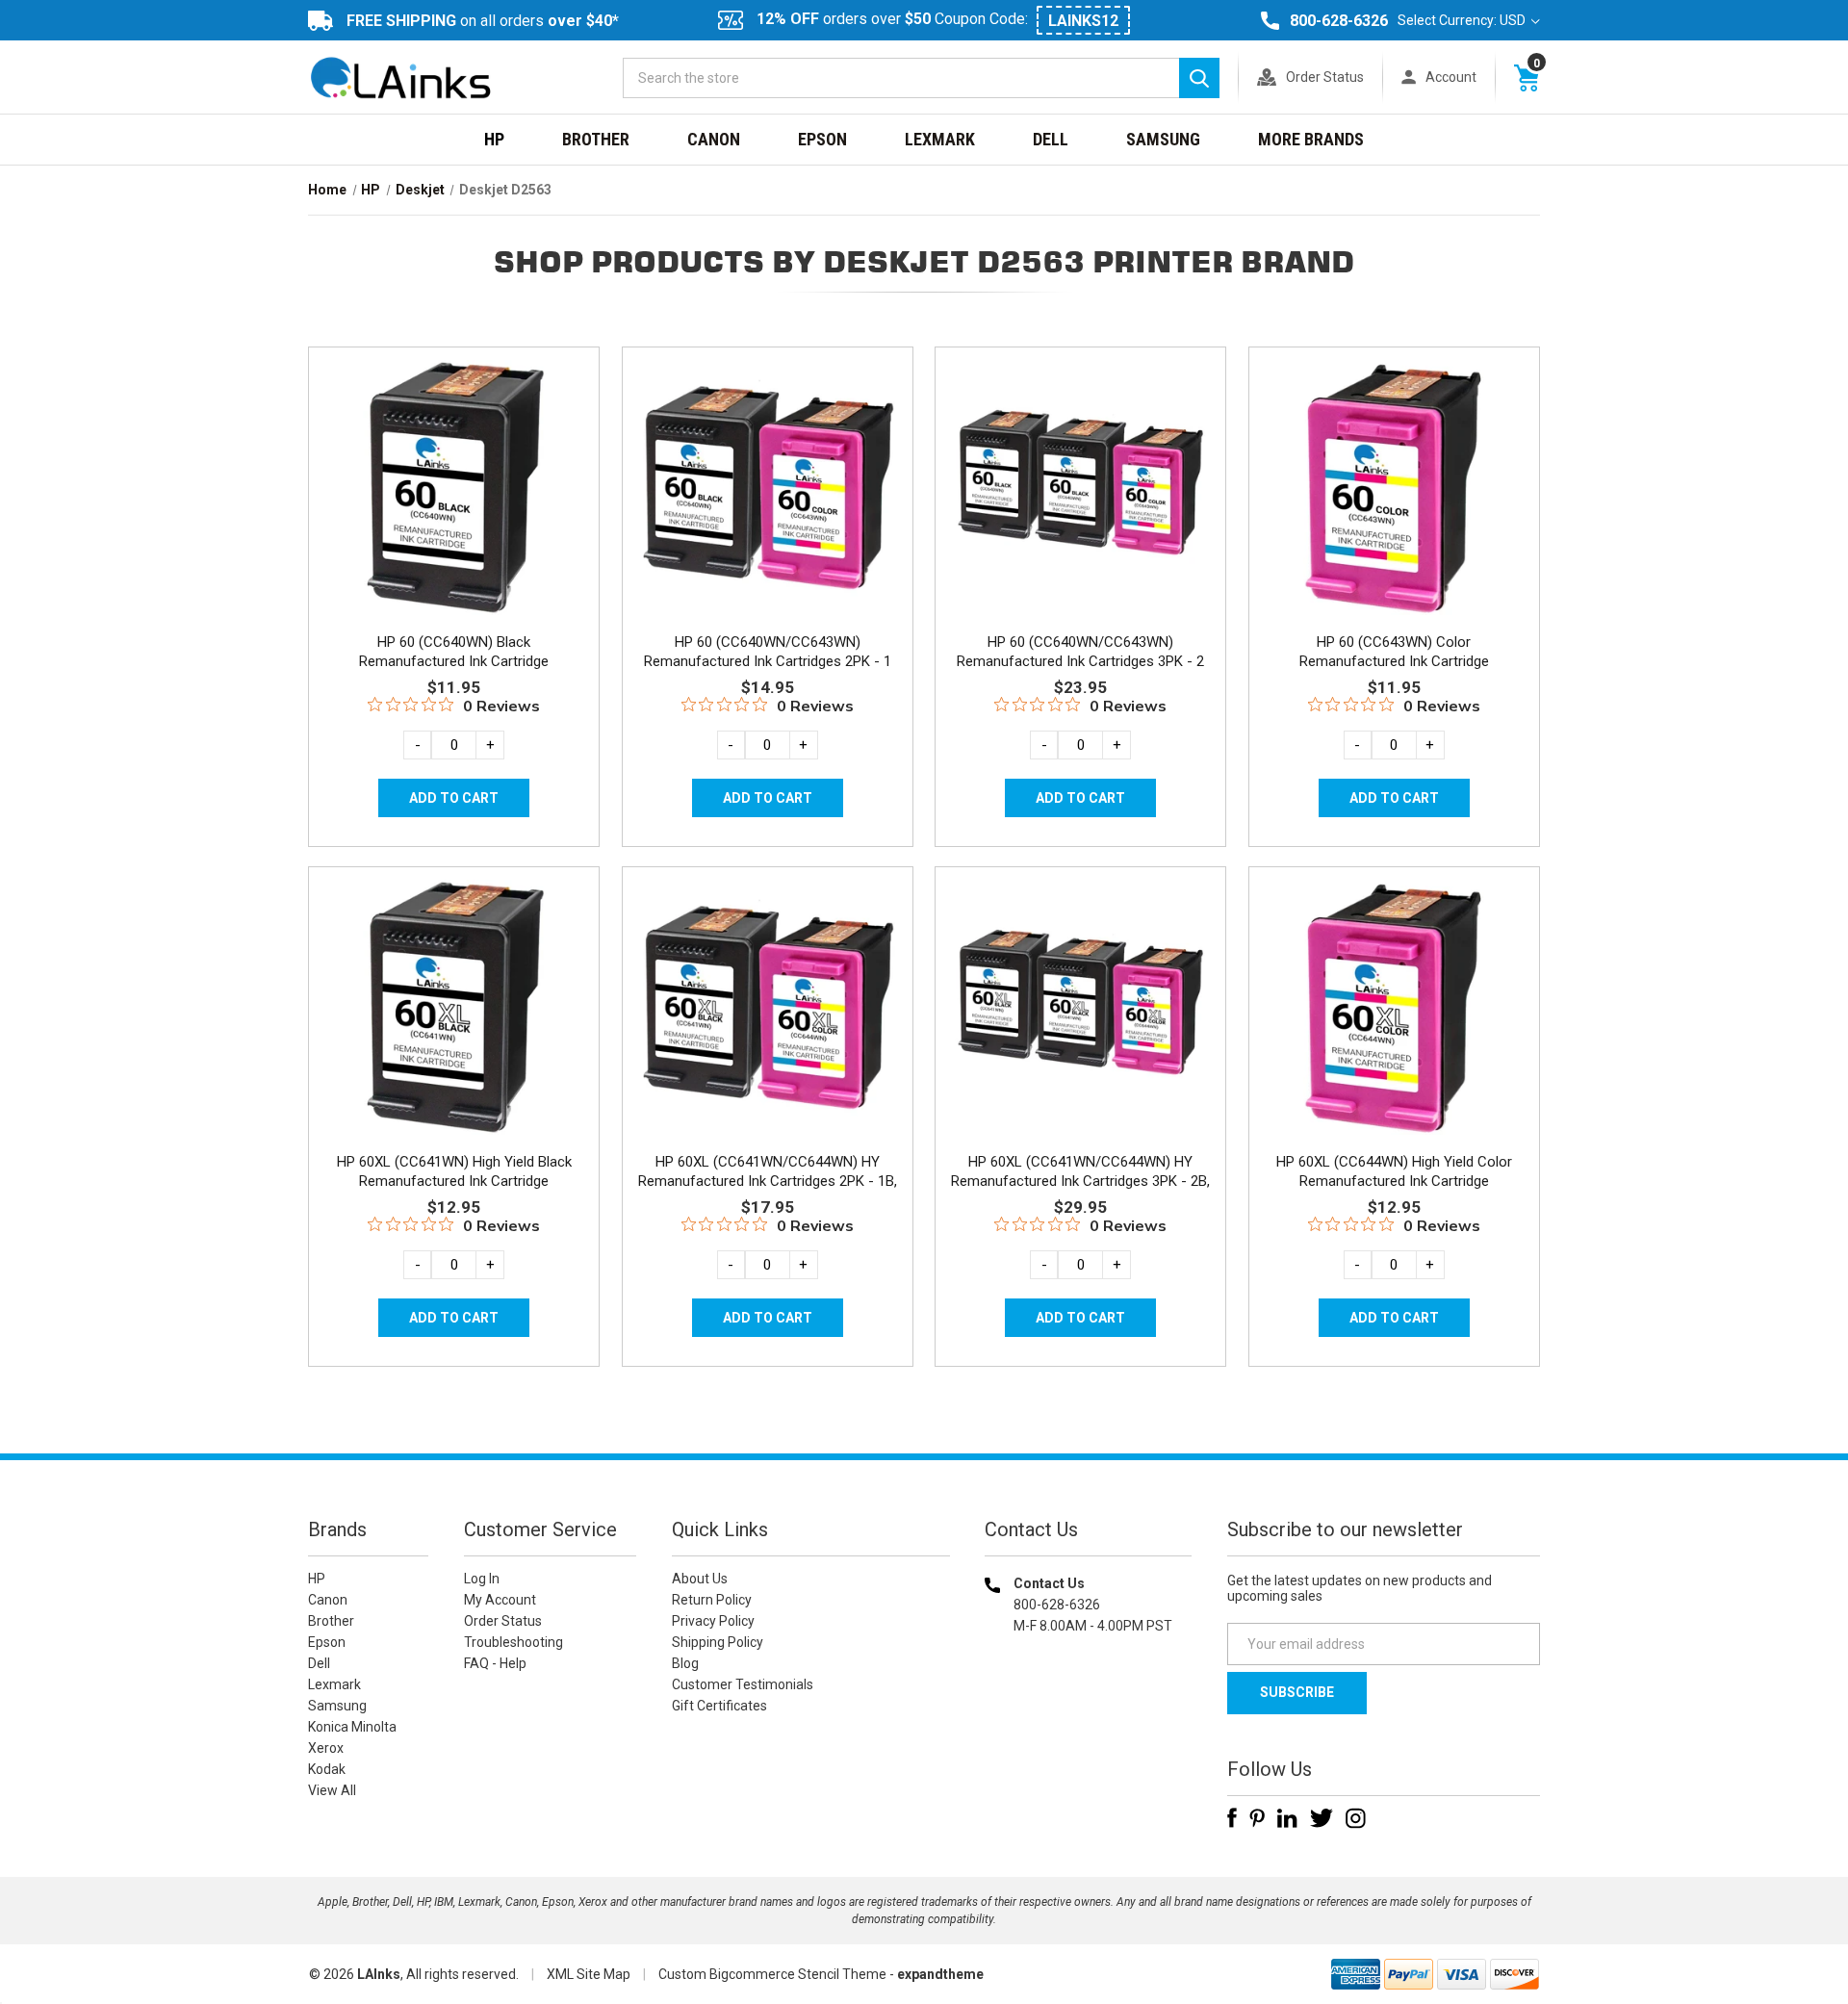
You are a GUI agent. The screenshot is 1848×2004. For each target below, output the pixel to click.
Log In (482, 1579)
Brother (596, 139)
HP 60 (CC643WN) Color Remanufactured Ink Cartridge (1394, 652)
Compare (448, 508)
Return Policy (712, 1600)
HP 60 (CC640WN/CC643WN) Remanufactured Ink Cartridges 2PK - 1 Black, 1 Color (768, 661)
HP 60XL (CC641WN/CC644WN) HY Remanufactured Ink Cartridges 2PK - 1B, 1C (768, 1181)
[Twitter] (1322, 1818)
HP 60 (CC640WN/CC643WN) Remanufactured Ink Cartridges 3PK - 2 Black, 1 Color (1080, 661)
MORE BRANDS (1311, 139)
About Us (700, 1579)
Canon (714, 139)
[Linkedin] (1287, 1818)
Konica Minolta (352, 1727)
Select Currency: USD (1463, 20)
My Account (500, 1600)
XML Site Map (589, 1974)
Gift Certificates (719, 1706)
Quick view (452, 465)
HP (494, 139)
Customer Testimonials (743, 1684)
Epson (822, 139)
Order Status (1325, 77)
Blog (685, 1663)
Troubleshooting (513, 1642)
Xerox (326, 1748)
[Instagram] (1356, 1818)
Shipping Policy (718, 1642)
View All (332, 1790)
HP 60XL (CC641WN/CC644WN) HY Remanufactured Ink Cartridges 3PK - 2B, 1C (1080, 1181)
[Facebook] (1232, 1818)
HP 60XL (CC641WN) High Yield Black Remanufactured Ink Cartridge (454, 1171)
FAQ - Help (495, 1663)
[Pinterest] (1257, 1818)
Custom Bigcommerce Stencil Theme (772, 1974)
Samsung (1163, 139)
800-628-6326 (1339, 21)
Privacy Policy (713, 1621)
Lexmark (940, 139)
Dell (1051, 139)
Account (1451, 77)
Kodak (327, 1769)
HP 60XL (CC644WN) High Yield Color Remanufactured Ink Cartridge (1394, 1171)
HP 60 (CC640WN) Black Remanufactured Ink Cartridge (454, 652)
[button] (1089, 1749)
